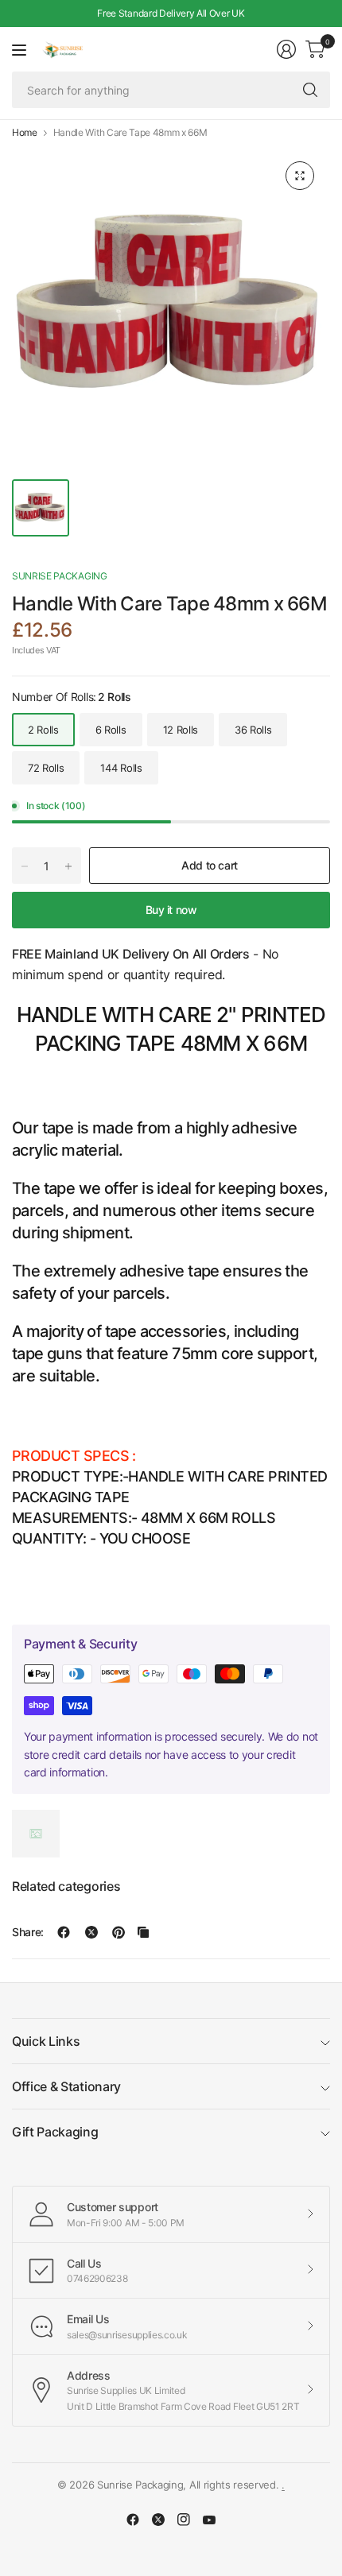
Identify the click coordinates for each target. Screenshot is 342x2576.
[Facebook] (133, 2520)
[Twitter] (158, 2520)
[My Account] (286, 49)
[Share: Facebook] (64, 1932)
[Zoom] (300, 176)
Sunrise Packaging (60, 576)
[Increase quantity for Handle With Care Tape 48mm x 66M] (68, 866)
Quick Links (46, 2041)
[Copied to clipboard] (143, 1932)
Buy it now (171, 910)
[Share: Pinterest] (119, 1932)
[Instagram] (184, 2520)
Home (25, 133)
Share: (28, 1932)
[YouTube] (209, 2520)
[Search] (310, 90)
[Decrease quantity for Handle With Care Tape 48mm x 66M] (25, 866)
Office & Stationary (66, 2086)
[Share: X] (91, 1932)
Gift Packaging (55, 2132)
